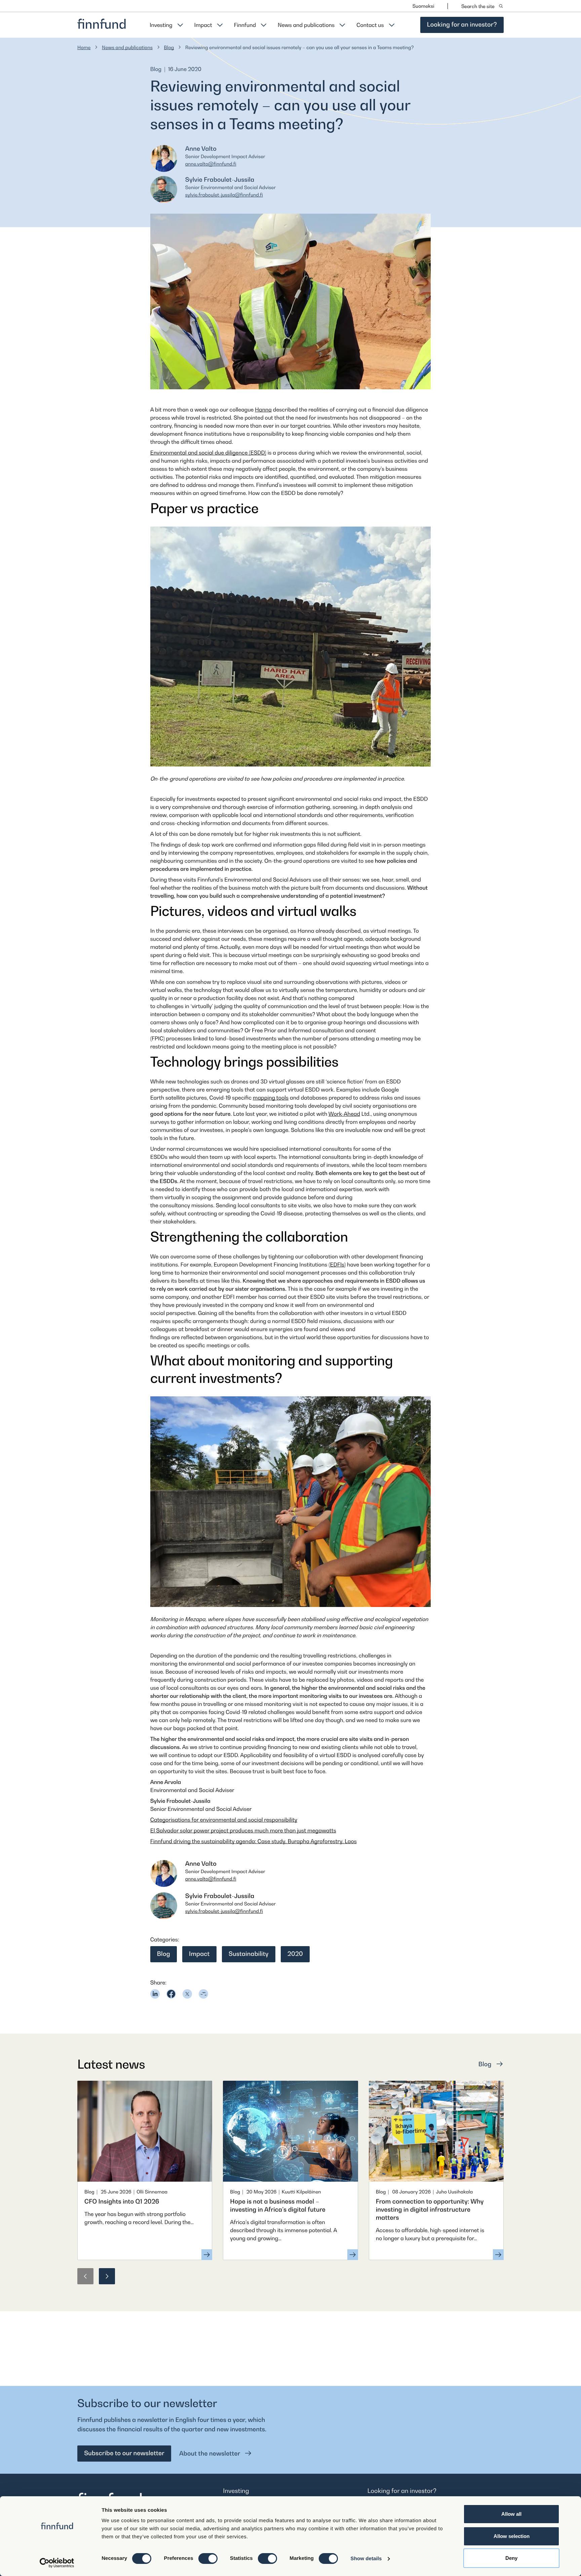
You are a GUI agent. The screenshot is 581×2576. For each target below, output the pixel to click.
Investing (161, 25)
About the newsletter (210, 2454)
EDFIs (337, 1264)
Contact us (370, 25)
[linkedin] (155, 1994)
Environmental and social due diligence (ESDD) (208, 453)
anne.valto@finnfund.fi (211, 164)
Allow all (511, 2514)
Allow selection (512, 2536)
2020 (295, 1954)
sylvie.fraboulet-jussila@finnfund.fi (224, 195)
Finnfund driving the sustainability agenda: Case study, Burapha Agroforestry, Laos (254, 1841)
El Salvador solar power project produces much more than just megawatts (243, 1830)
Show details (366, 2559)
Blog (169, 48)
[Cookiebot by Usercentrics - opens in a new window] (57, 2563)
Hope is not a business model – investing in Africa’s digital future (278, 2206)
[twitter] (187, 1994)
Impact (203, 25)
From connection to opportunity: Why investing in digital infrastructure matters (430, 2210)
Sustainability (249, 1954)
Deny (511, 2558)
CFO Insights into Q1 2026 (122, 2202)
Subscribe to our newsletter (124, 2453)
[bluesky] (203, 1994)
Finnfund (245, 25)
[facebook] (171, 1994)
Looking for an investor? (462, 25)
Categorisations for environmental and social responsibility (224, 1820)
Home (84, 48)
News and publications (306, 25)
